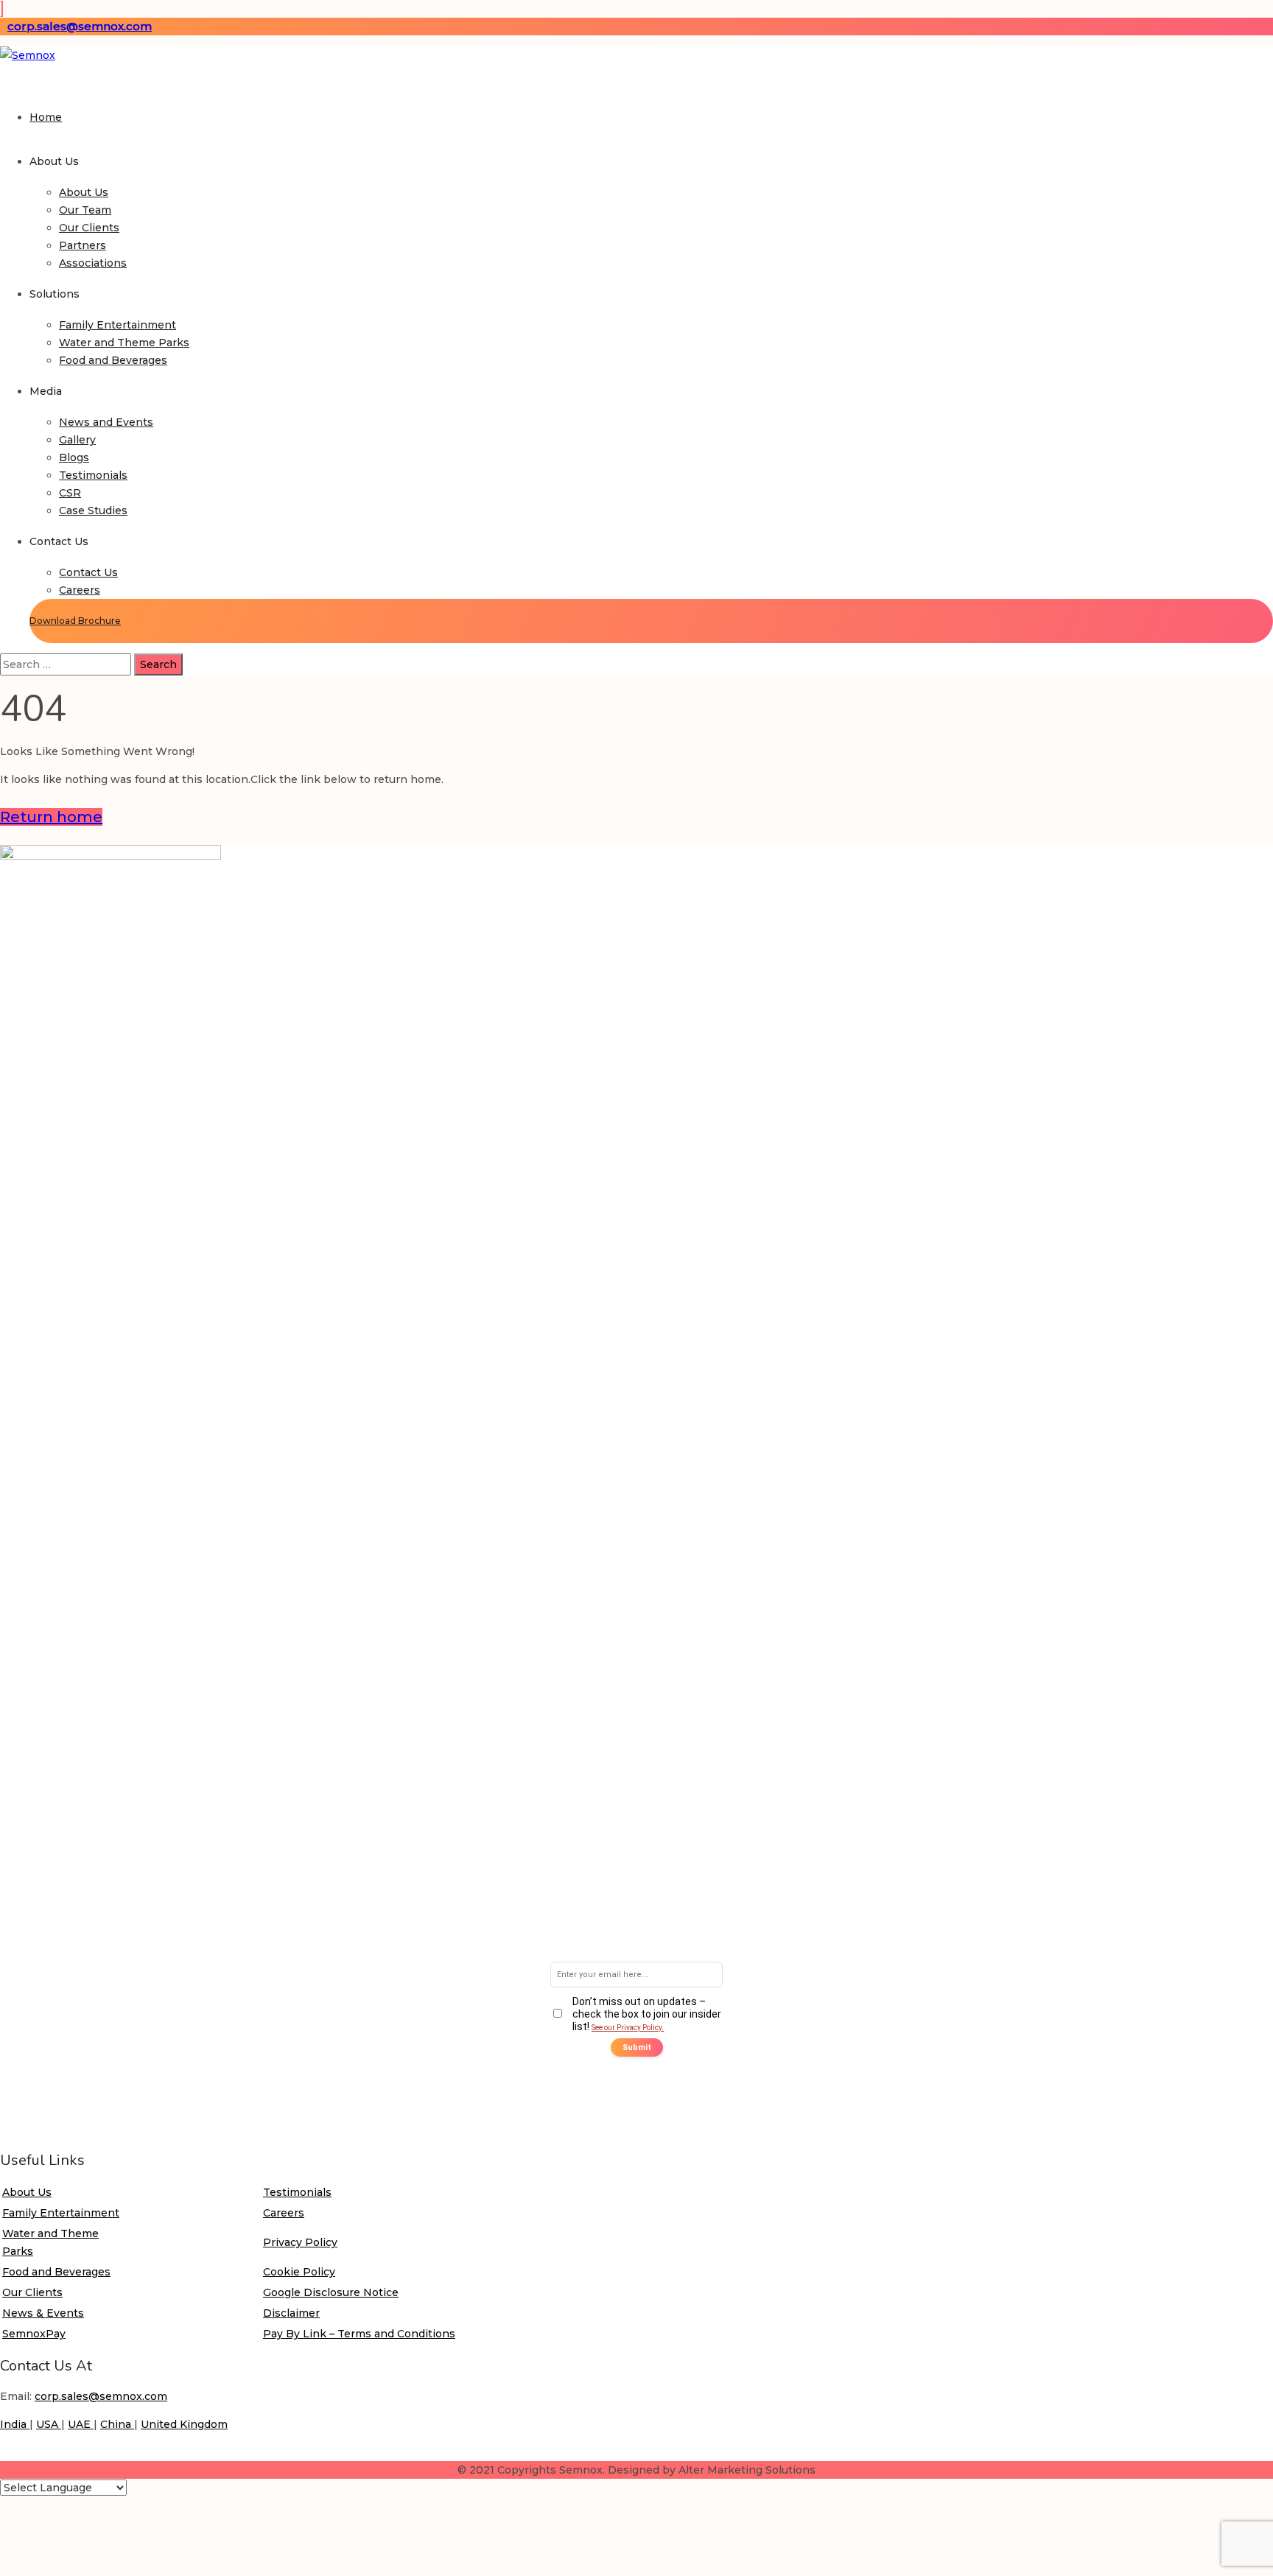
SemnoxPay (34, 2334)
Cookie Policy (299, 2272)
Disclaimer (291, 2313)
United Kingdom (184, 2424)
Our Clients (89, 228)
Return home (51, 817)
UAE (81, 2424)
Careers (80, 590)
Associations (93, 263)
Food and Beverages (113, 360)
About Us (84, 192)
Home (46, 117)
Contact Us (88, 572)
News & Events (43, 2313)
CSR (70, 493)
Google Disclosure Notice (331, 2292)
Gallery (77, 440)
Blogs (74, 457)
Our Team (85, 210)
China (117, 2424)
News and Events (106, 422)
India (15, 2424)
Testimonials (93, 475)
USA (49, 2424)
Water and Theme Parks (124, 343)
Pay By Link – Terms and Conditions (359, 2334)
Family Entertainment (118, 325)
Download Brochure (75, 621)
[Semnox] (28, 55)
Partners (83, 245)
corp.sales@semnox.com (80, 26)
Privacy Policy (300, 2242)
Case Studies (93, 510)
